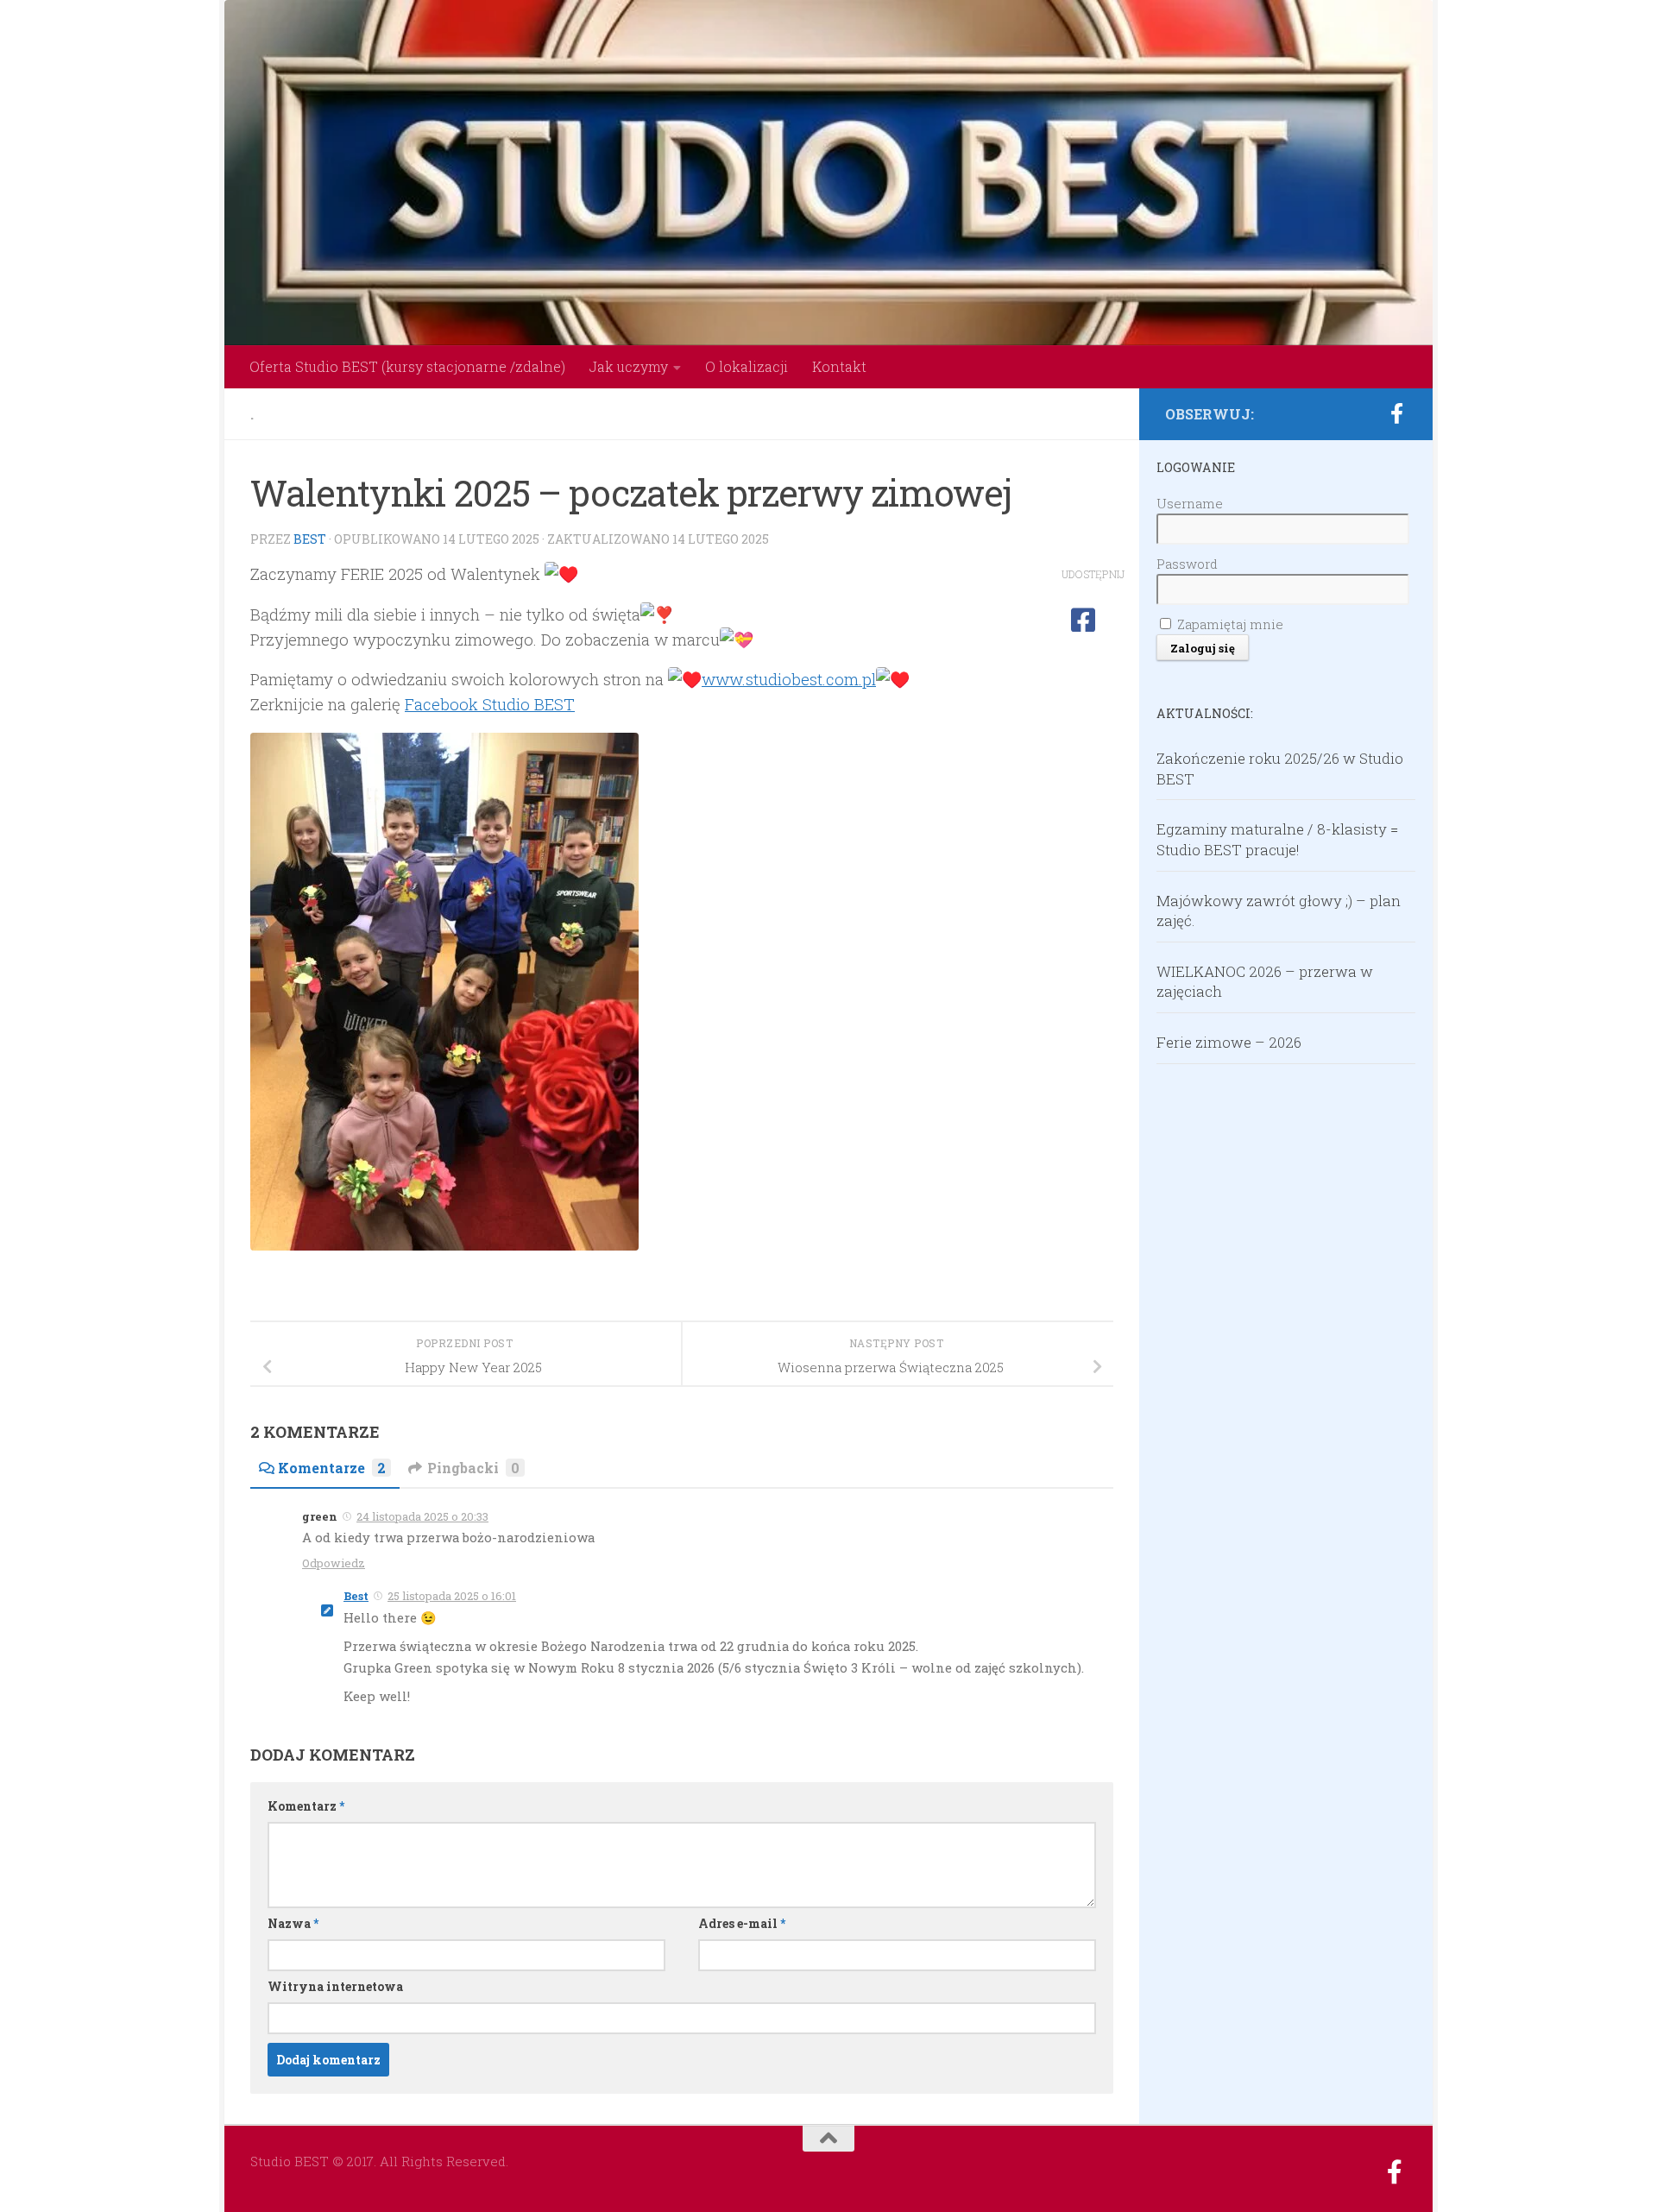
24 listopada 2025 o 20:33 (422, 1516)
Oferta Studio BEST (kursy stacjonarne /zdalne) (407, 366)
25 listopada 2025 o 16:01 (452, 1596)
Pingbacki (473, 1468)
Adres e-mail (742, 1923)
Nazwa (293, 1923)
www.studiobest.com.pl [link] (789, 679)
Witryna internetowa (335, 1986)
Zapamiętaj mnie (1229, 624)
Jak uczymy (629, 366)
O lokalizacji (747, 366)
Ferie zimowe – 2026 (1229, 1042)
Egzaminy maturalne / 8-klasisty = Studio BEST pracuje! (1277, 839)
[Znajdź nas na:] (1396, 413)
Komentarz (306, 1806)
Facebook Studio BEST (490, 704)
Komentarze (332, 1468)
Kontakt (839, 366)
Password (1187, 564)
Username (1190, 503)
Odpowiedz (334, 1563)
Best (310, 539)
